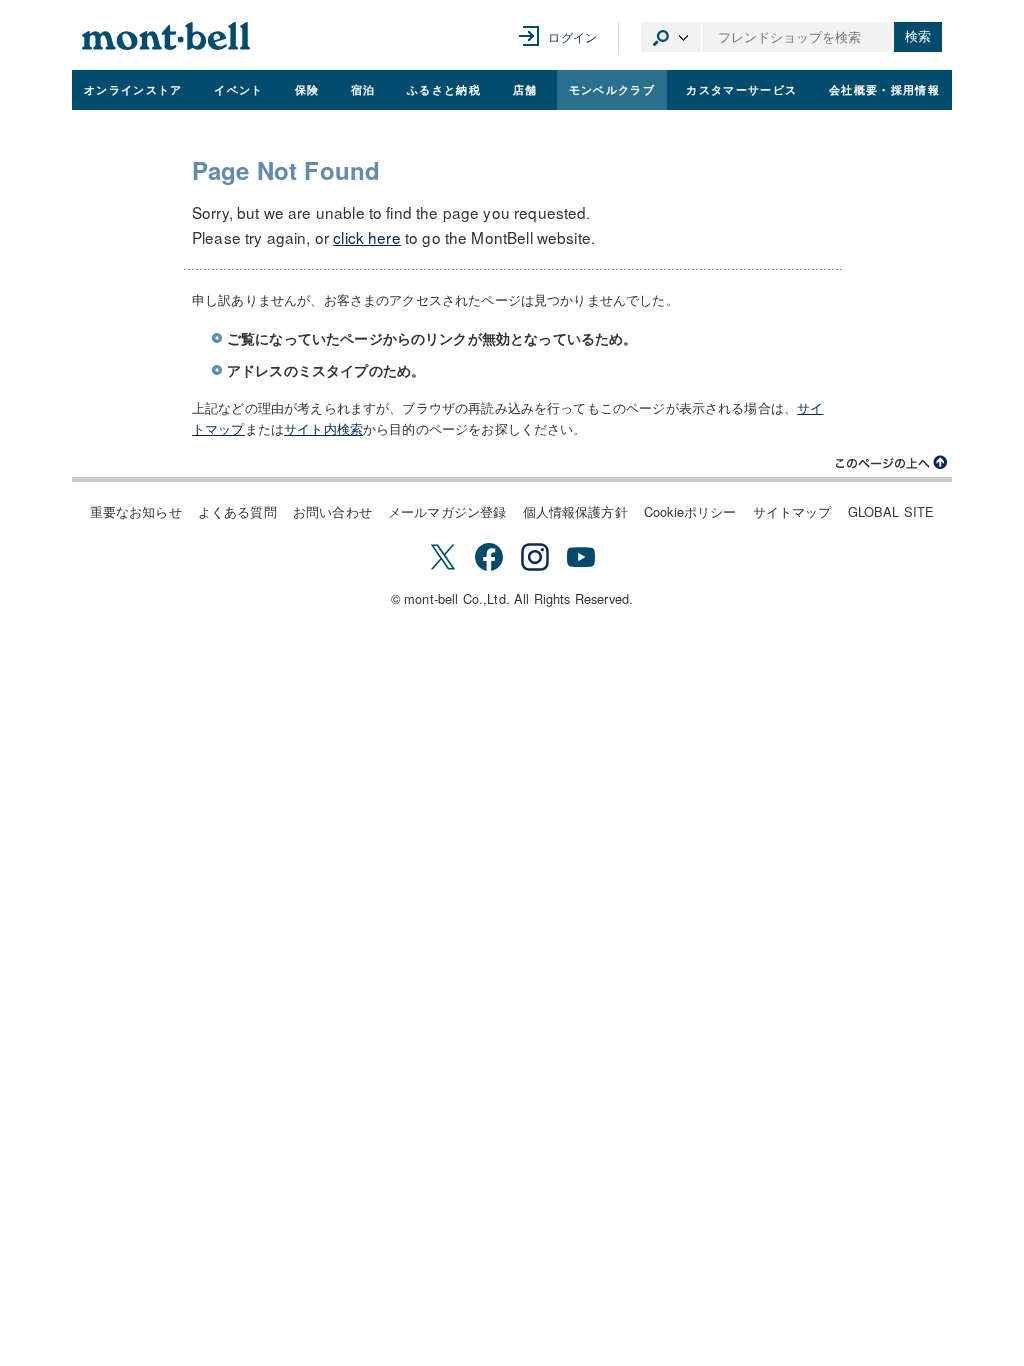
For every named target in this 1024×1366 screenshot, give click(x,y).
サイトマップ (792, 511)
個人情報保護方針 (575, 511)
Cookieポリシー (690, 511)
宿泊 (363, 89)
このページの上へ (892, 463)
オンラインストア (133, 89)
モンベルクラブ (612, 89)
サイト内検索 (323, 428)
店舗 (525, 89)
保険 (307, 89)
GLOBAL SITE (891, 511)
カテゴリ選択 (671, 37)
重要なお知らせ (136, 511)
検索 (918, 36)
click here (367, 237)
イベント (238, 89)
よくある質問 (237, 511)
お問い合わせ (332, 511)
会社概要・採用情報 (884, 89)
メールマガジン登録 (447, 511)
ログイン (572, 36)
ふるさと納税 (444, 89)
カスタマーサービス (741, 89)
